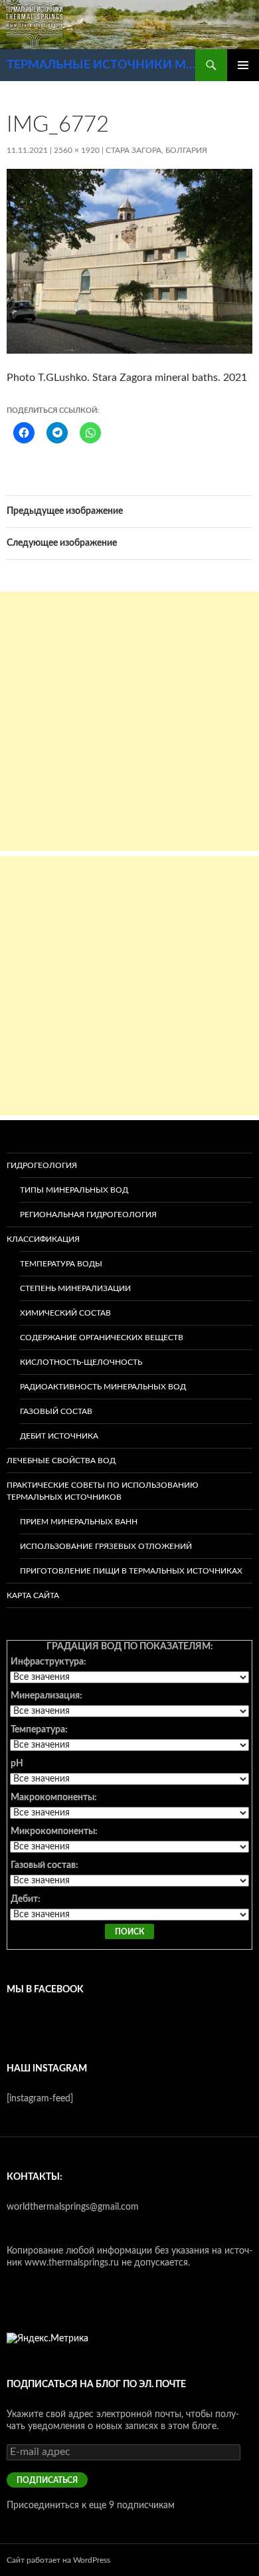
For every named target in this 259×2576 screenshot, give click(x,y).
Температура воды (61, 1264)
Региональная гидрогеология (88, 1215)
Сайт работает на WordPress (58, 2560)
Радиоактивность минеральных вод (103, 1387)
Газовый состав (56, 1411)
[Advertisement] (129, 721)
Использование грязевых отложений (106, 1546)
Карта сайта (33, 1595)
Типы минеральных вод (74, 1190)
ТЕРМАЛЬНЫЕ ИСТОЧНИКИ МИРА (101, 65)
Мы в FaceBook (45, 1990)
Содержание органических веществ (102, 1338)
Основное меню (243, 65)
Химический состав (65, 1313)
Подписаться (47, 2480)
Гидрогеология (42, 1165)
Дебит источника (59, 1436)
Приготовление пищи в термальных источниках (131, 1571)
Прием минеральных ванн (79, 1522)
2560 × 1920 (77, 150)
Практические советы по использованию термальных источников (103, 1491)
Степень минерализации (75, 1288)
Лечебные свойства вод (61, 1461)
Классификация (43, 1239)
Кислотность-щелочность (81, 1362)
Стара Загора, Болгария (156, 150)
